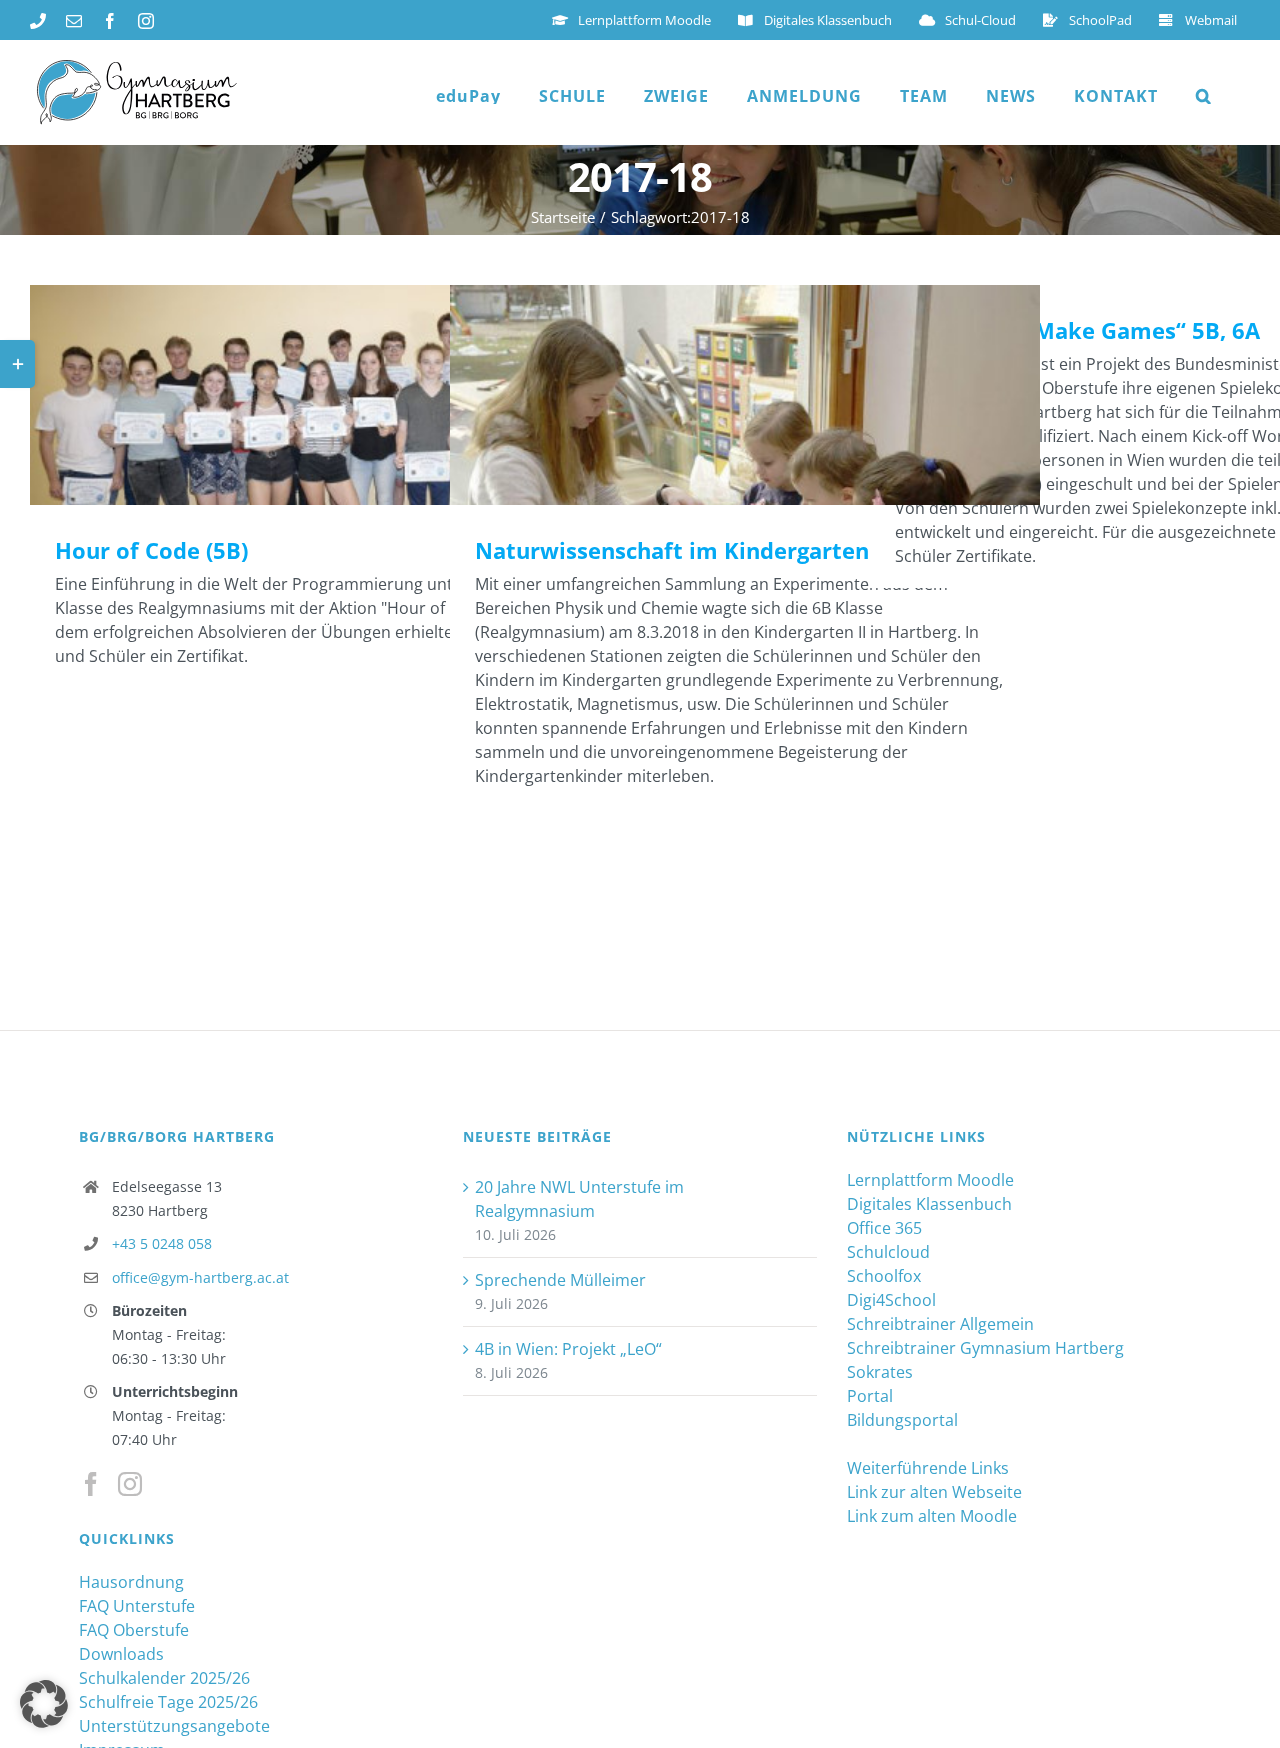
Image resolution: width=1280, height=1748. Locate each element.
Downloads (121, 1654)
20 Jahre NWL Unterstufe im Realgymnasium (579, 1199)
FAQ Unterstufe (137, 1606)
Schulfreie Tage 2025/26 (168, 1702)
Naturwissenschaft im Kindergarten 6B (716, 395)
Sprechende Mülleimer (560, 1280)
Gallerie (354, 395)
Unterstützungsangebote (174, 1726)
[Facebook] (91, 1484)
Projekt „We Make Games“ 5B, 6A (1077, 330)
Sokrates (880, 1372)
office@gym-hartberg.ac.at (200, 1277)
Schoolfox (884, 1276)
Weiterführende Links (928, 1468)
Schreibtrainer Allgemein (940, 1324)
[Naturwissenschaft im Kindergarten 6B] (745, 395)
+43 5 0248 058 (162, 1243)
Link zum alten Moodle (932, 1516)
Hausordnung (131, 1582)
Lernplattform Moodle (930, 1180)
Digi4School (891, 1300)
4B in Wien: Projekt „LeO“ (568, 1349)
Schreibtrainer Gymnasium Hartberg (985, 1348)
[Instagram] (130, 1484)
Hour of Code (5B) (296, 395)
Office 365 (884, 1228)
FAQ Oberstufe (134, 1630)
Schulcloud (888, 1252)
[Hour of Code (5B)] (325, 395)
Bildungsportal (902, 1420)
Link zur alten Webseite (934, 1492)
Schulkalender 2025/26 (164, 1678)
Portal (870, 1396)
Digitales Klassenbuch (929, 1204)
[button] (1204, 96)
